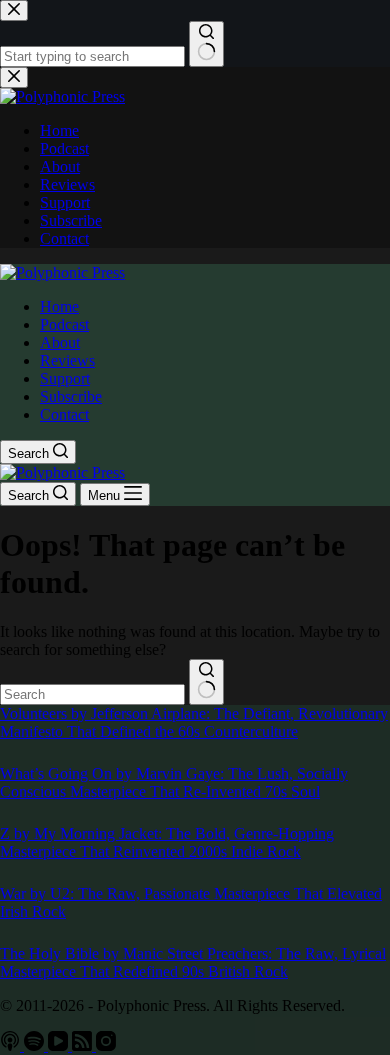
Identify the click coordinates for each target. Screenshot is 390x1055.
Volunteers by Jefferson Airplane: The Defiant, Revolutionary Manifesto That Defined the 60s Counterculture (194, 722)
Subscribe (71, 396)
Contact (64, 414)
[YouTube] (60, 1045)
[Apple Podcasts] (12, 1045)
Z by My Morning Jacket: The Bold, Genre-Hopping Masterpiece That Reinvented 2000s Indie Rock (167, 842)
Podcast (64, 324)
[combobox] (92, 694)
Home (59, 306)
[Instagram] (106, 1045)
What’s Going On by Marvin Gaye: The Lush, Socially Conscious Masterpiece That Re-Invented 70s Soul (174, 782)
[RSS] (84, 1045)
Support (65, 378)
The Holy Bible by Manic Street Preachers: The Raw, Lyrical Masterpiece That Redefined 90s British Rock (193, 962)
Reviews (67, 360)
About (60, 342)
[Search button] (206, 682)
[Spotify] (36, 1045)
